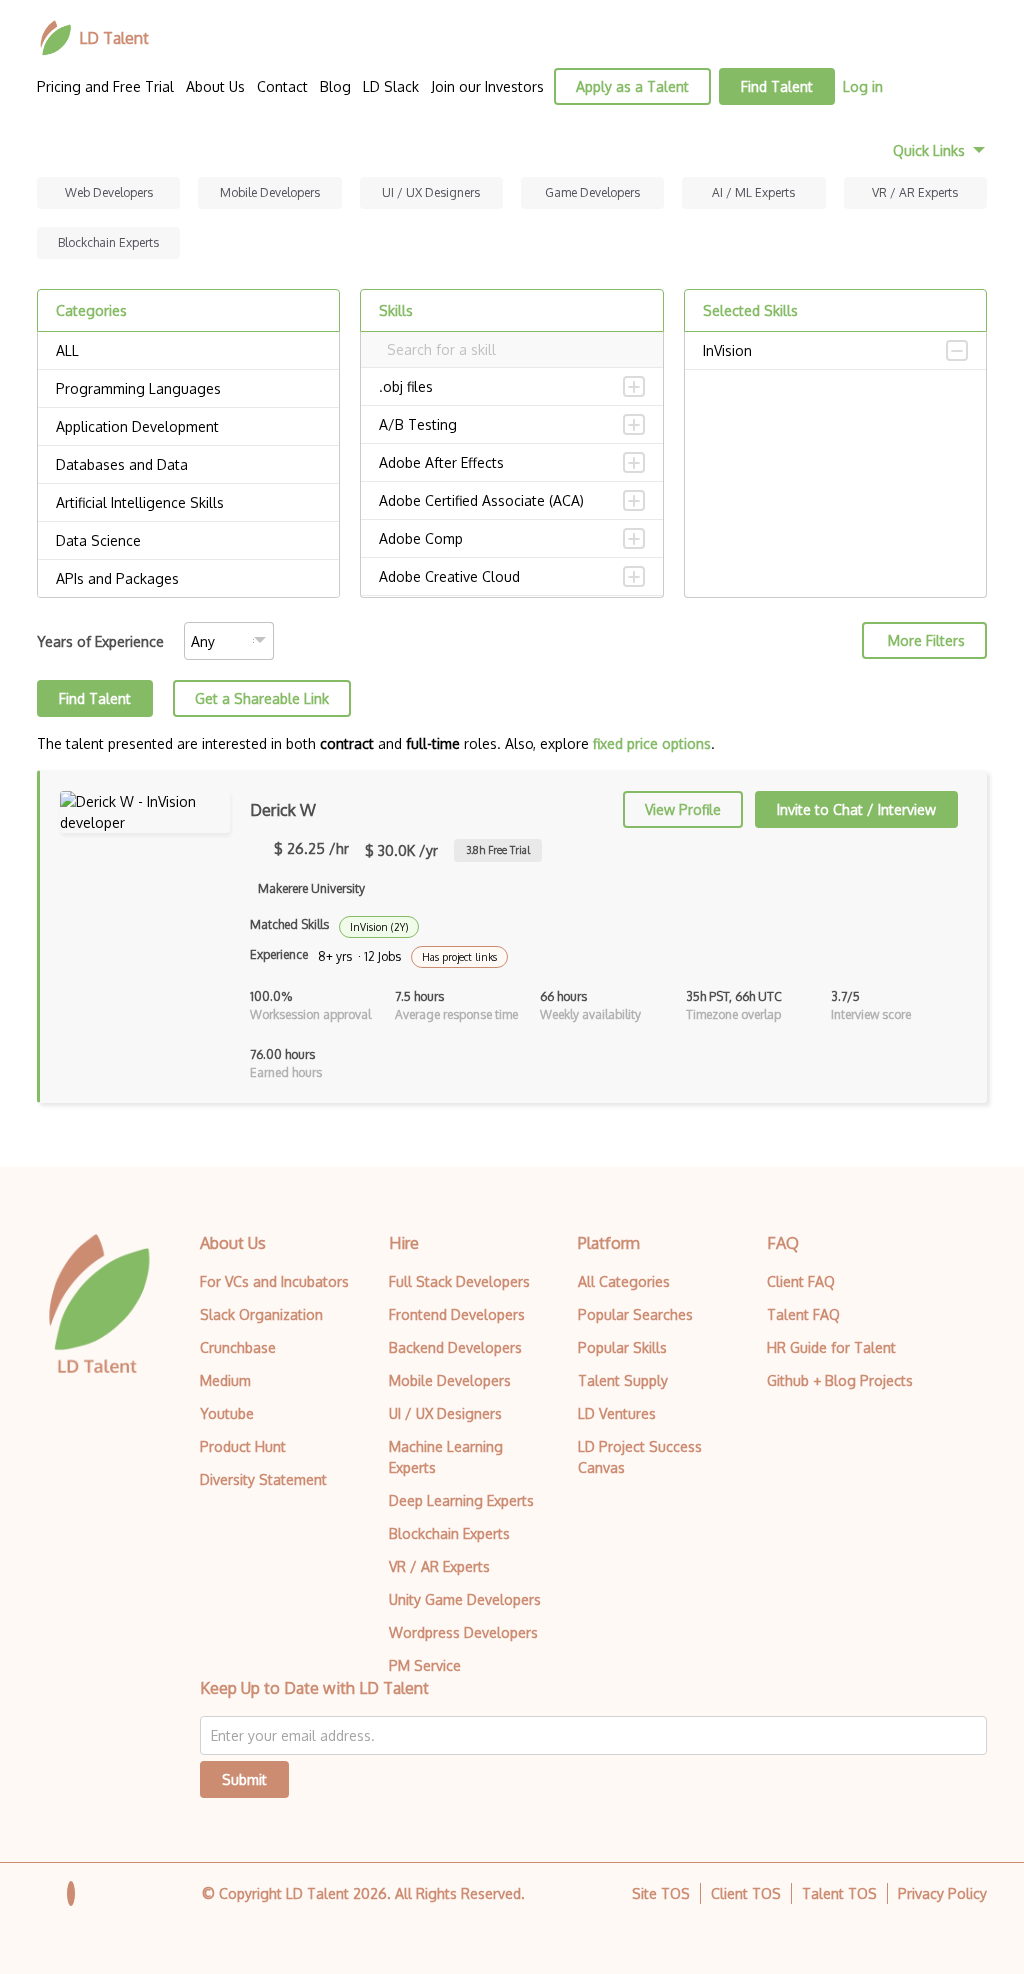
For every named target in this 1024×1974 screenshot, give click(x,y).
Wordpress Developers (463, 1632)
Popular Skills (622, 1347)
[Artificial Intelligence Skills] (188, 503)
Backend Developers (455, 1347)
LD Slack (391, 86)
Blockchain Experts (108, 242)
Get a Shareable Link (262, 698)
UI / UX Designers (431, 192)
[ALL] (188, 351)
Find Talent (777, 86)
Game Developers (592, 192)
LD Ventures (617, 1413)
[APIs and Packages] (188, 579)
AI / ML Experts (753, 192)
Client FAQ (801, 1281)
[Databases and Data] (188, 465)
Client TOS (746, 1893)
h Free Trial (498, 850)
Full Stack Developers (459, 1281)
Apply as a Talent (632, 86)
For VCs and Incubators (274, 1281)
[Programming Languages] (188, 389)
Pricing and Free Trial (105, 86)
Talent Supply (623, 1380)
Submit (244, 1779)
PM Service (425, 1665)
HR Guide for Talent (831, 1347)
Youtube (227, 1413)
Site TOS (661, 1893)
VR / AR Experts (915, 192)
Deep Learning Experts (461, 1500)
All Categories (624, 1281)
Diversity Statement (263, 1479)
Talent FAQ (803, 1314)
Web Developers (109, 192)
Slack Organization (261, 1314)
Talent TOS (839, 1893)
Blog (335, 86)
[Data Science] (188, 541)
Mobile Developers (270, 192)
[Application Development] (188, 427)
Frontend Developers (457, 1314)
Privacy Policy (942, 1893)
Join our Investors (487, 86)
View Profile (683, 809)
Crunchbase (238, 1347)
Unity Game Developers (465, 1599)
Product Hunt (243, 1446)
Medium (225, 1380)
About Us (215, 86)
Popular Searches (635, 1314)
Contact (282, 86)
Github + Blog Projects (840, 1380)
